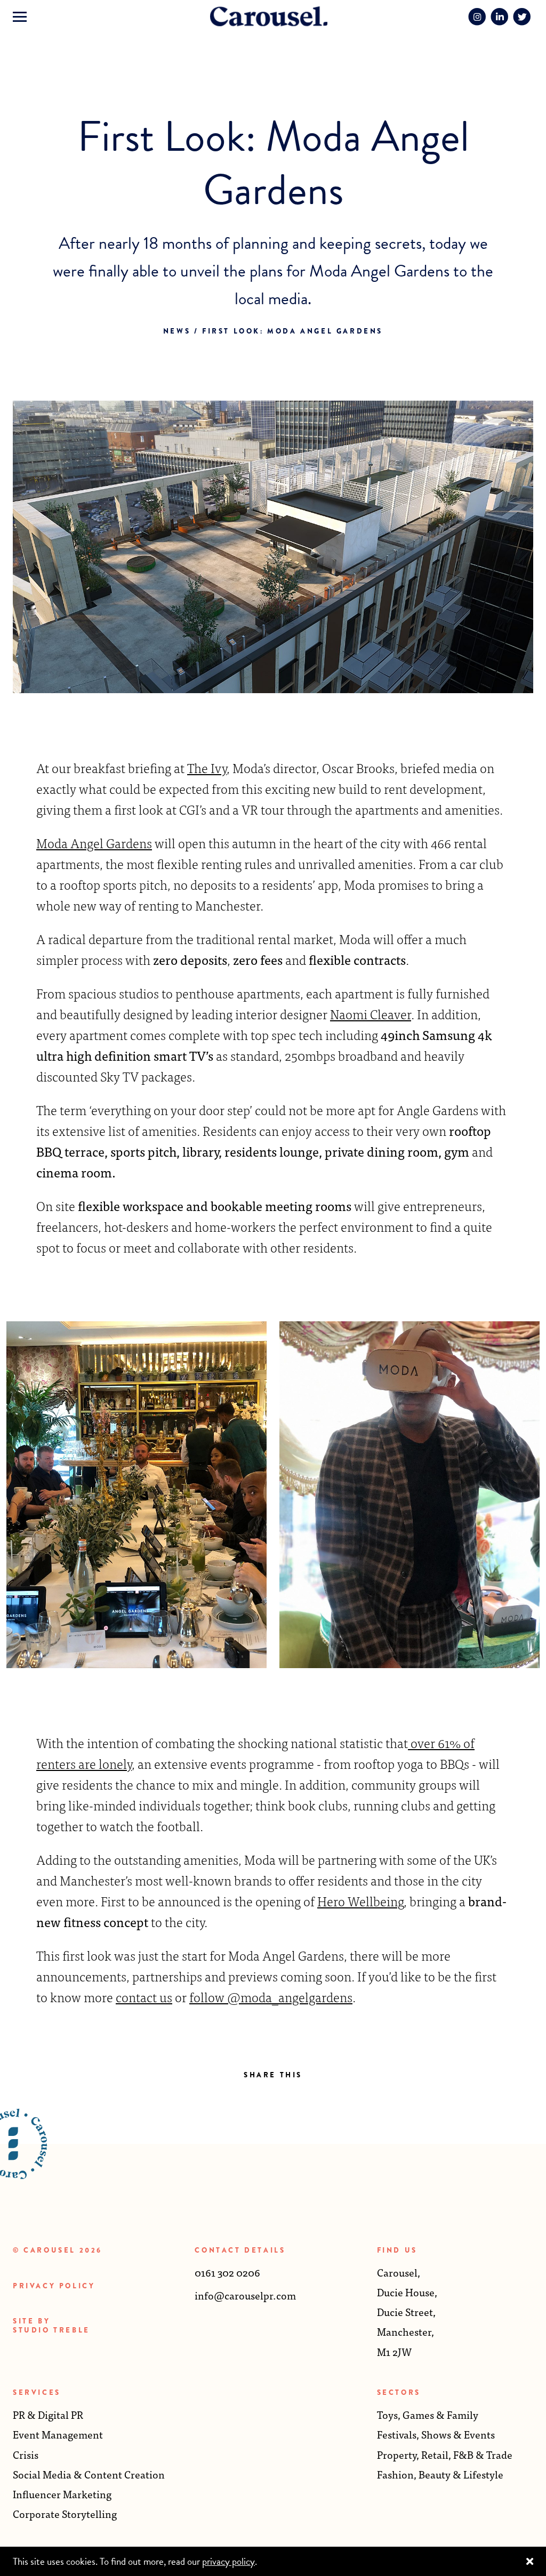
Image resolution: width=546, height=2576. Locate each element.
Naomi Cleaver (371, 1014)
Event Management (58, 2434)
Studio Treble (51, 2330)
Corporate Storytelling (65, 2513)
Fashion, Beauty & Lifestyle (440, 2474)
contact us (144, 1997)
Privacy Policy (54, 2286)
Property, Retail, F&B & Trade (445, 2454)
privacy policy (228, 2561)
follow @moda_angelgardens (271, 1997)
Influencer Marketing (62, 2494)
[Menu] (20, 17)
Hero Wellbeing (360, 1901)
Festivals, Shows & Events (436, 2434)
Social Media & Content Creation (89, 2474)
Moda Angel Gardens (94, 843)
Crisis (26, 2454)
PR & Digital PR (48, 2414)
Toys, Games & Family (428, 2414)
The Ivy (207, 767)
